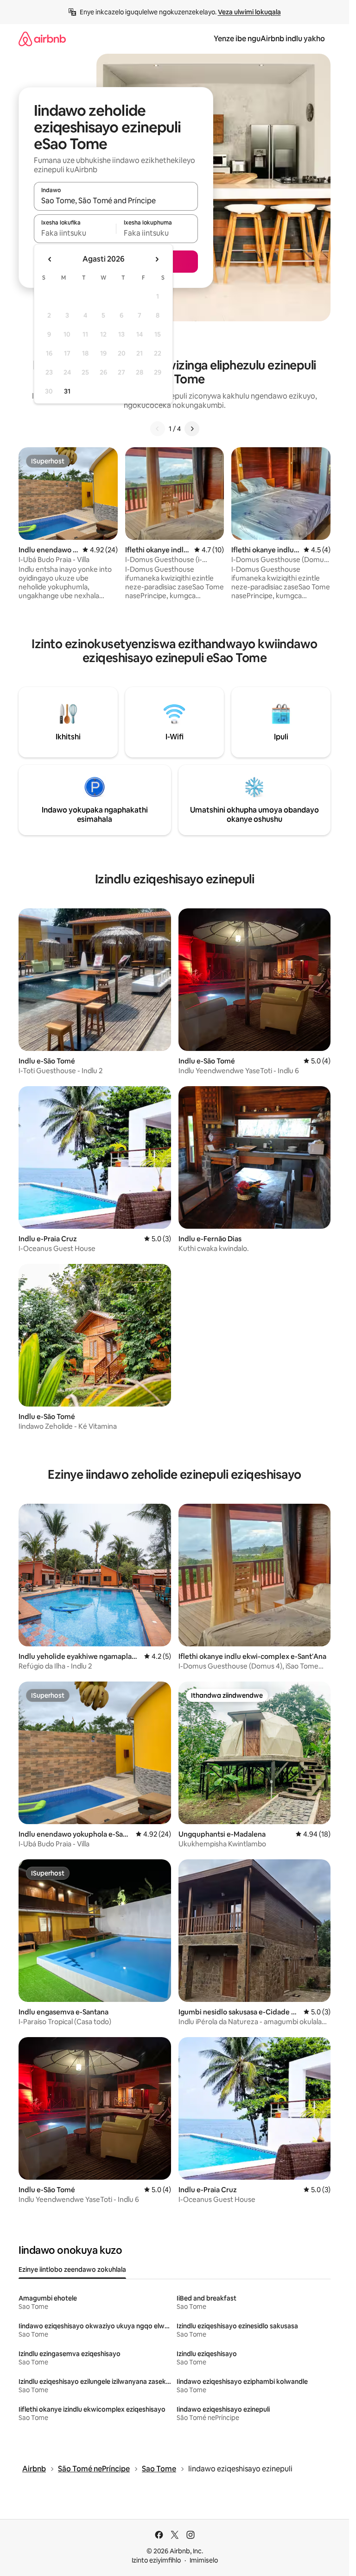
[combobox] (116, 200)
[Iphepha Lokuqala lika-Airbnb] (42, 39)
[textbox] (75, 233)
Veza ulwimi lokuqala (249, 12)
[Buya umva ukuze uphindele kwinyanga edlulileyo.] (50, 259)
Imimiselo (204, 2560)
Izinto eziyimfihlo (156, 2560)
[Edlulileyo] (158, 429)
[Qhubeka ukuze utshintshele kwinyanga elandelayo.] (157, 259)
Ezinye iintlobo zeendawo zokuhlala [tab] (72, 2270)
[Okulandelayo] (192, 429)
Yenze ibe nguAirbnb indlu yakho (269, 39)
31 (67, 391)
